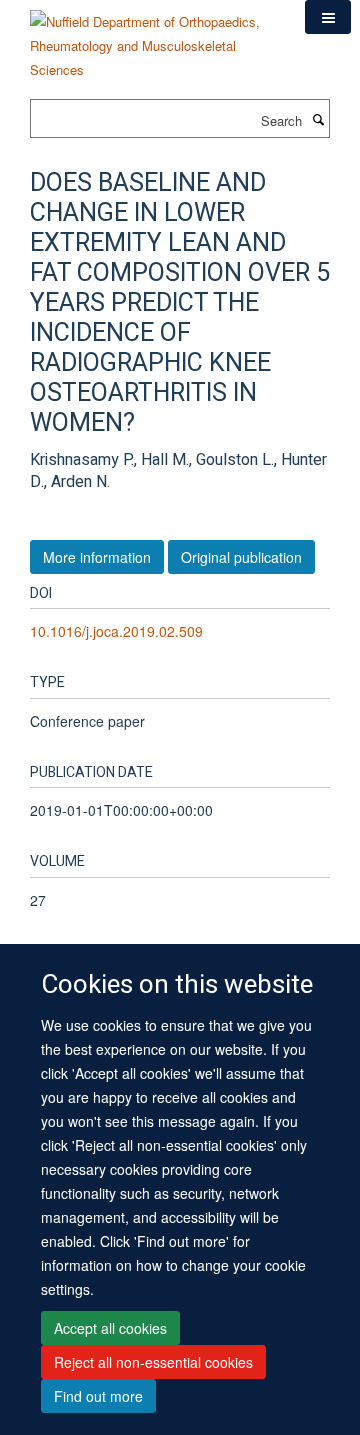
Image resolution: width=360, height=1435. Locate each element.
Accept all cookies (110, 1328)
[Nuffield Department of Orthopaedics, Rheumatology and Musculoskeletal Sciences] (152, 38)
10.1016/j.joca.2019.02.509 (116, 631)
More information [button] (97, 557)
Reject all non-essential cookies (153, 1362)
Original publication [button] (241, 557)
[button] (328, 17)
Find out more (98, 1396)
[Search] (318, 119)
